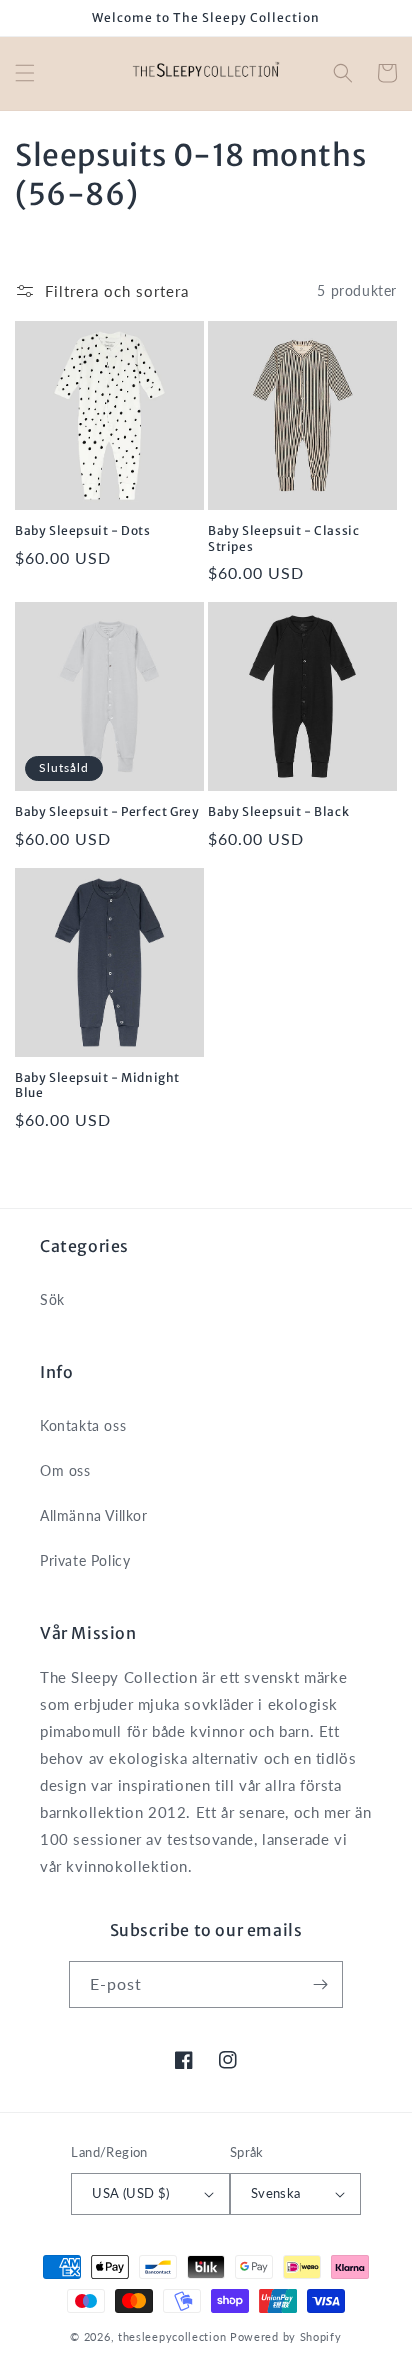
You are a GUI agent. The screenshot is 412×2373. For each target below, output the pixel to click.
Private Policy (85, 1560)
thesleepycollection (172, 2336)
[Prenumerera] (320, 1984)
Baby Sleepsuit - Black (278, 811)
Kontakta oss (83, 1425)
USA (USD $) (130, 2193)
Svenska (276, 2193)
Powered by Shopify (286, 2336)
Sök (52, 1299)
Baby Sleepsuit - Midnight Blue (97, 1085)
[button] (25, 73)
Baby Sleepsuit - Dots (83, 530)
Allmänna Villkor (94, 1515)
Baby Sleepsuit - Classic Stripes (283, 538)
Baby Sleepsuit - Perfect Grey (107, 811)
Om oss (65, 1470)
